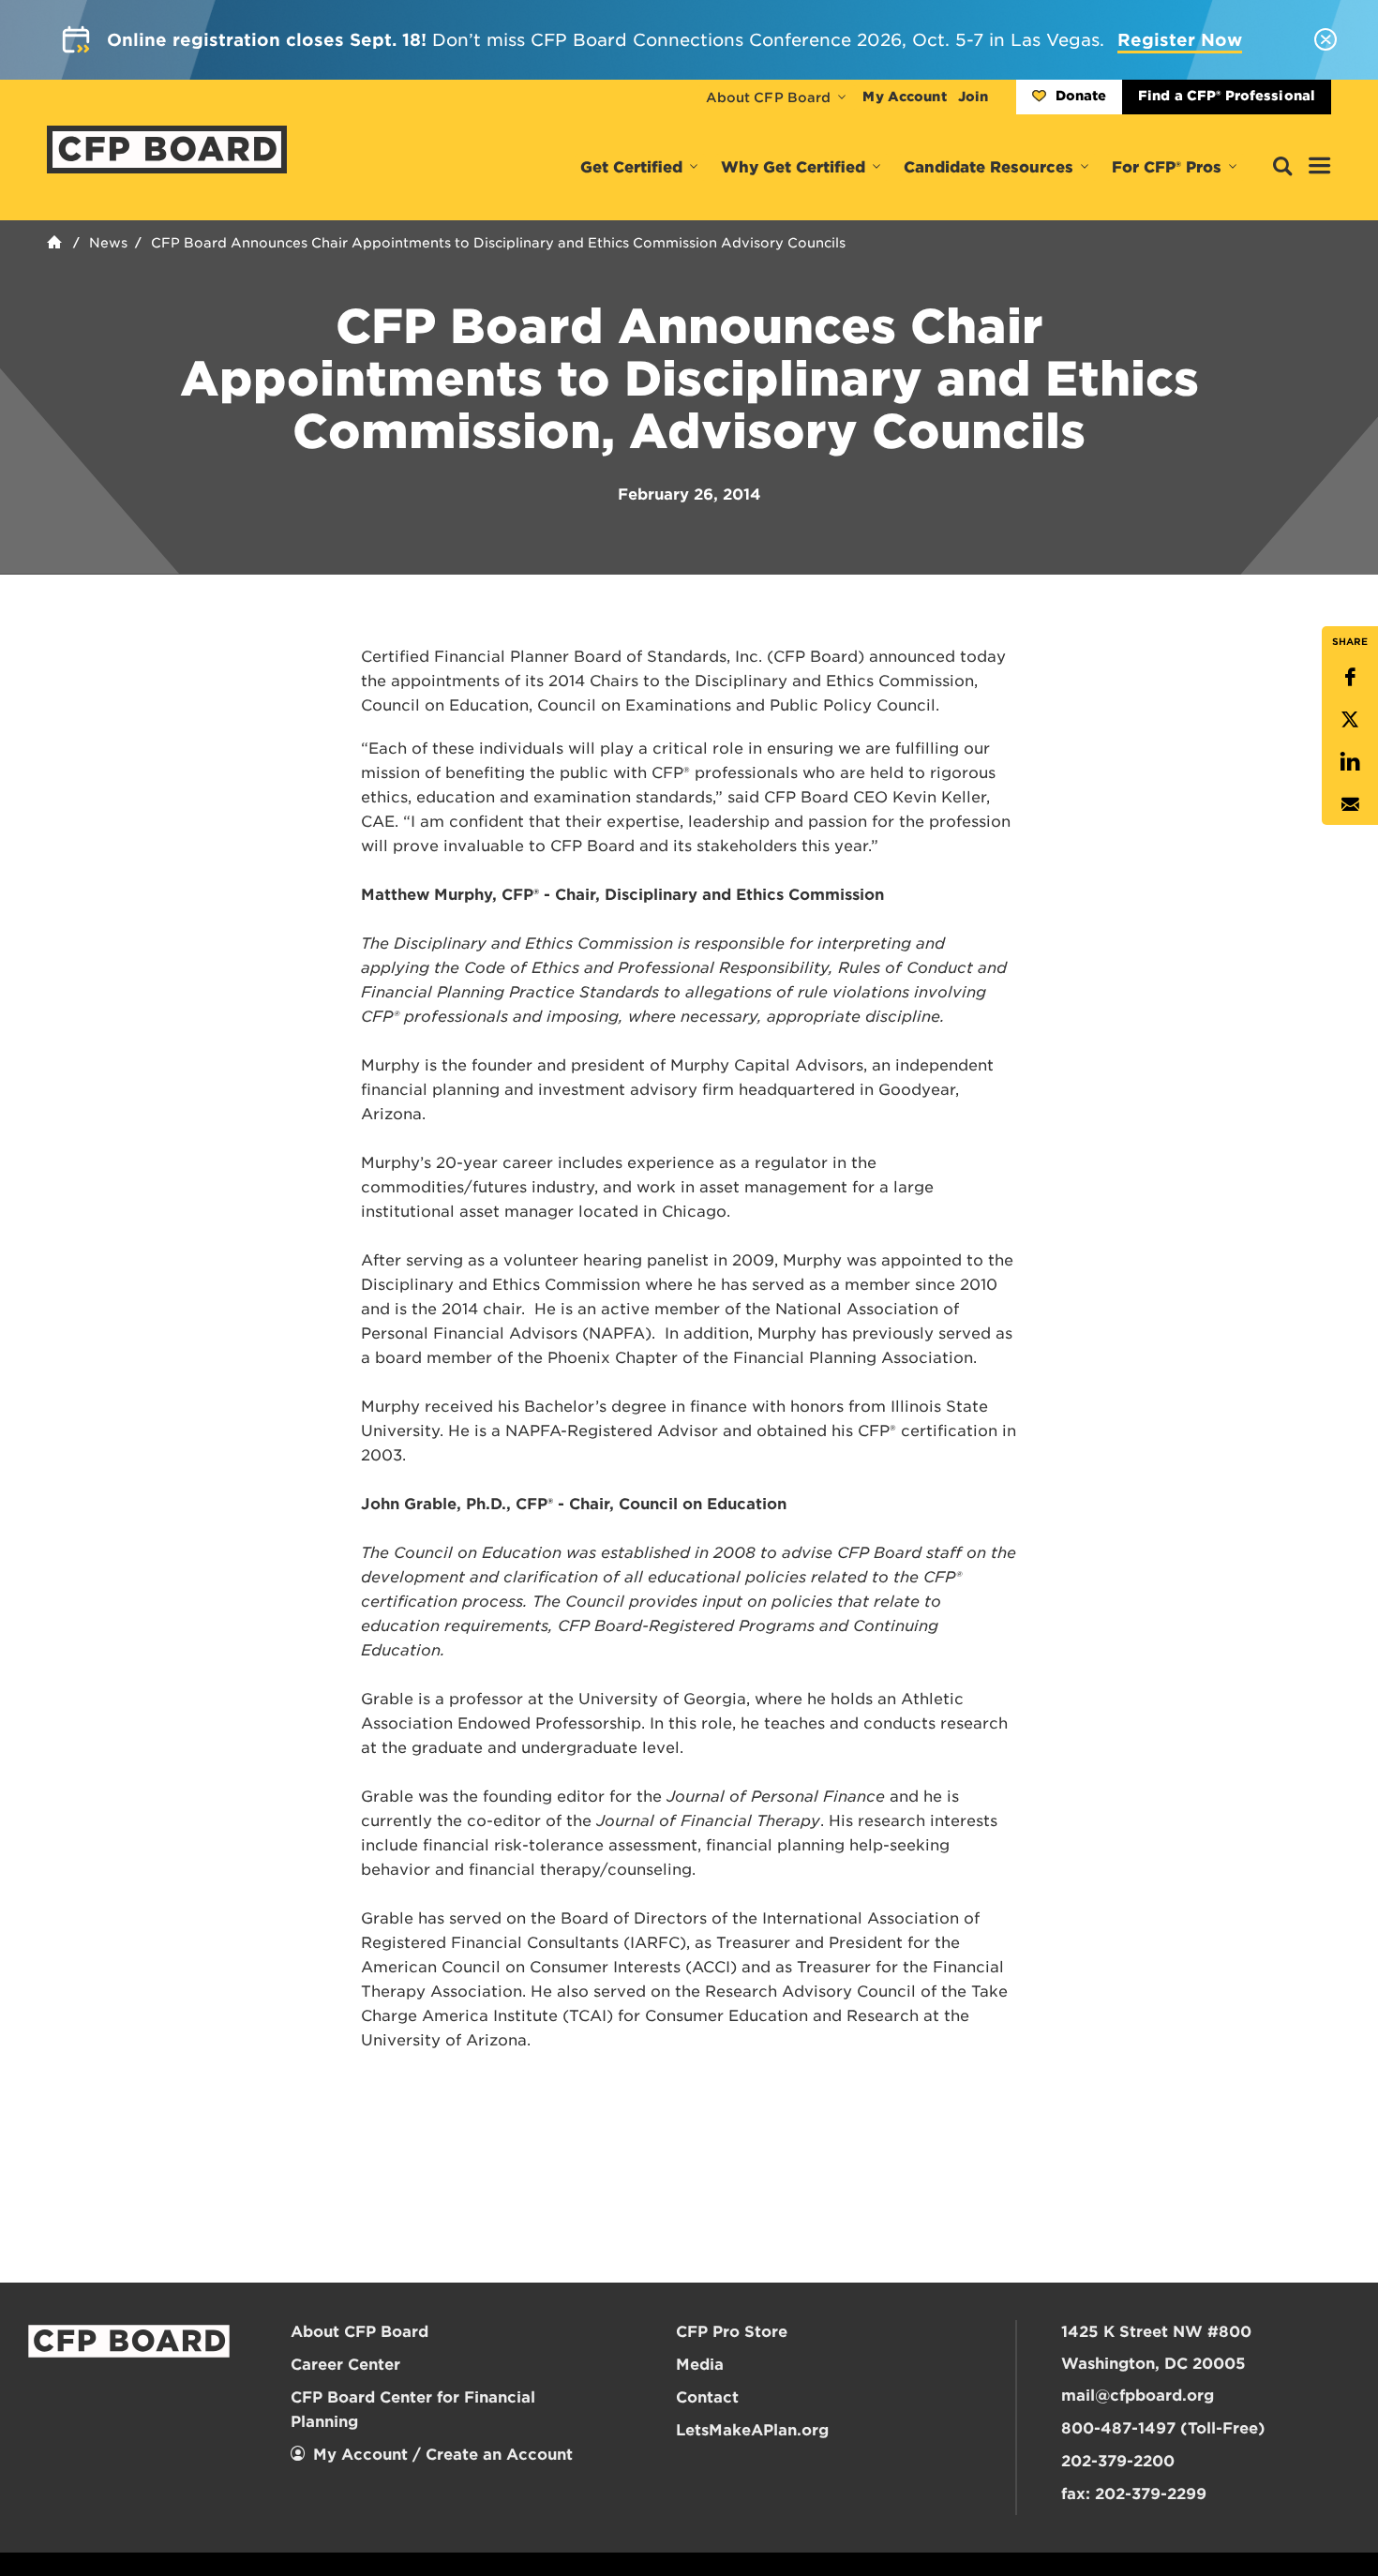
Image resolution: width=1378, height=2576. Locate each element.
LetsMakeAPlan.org (752, 2430)
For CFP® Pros (1167, 167)
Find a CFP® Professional (1227, 96)
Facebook (1350, 677)
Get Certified (631, 167)
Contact (707, 2397)
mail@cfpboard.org (1138, 2396)
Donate (1081, 96)
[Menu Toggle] (1320, 167)
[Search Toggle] (1282, 167)
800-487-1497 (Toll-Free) (1163, 2428)
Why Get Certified (793, 167)
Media (700, 2365)
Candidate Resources (989, 167)
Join (973, 97)
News (108, 243)
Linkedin (1350, 762)
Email (1350, 804)
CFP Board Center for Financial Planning (413, 2410)
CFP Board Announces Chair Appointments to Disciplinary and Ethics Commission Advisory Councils (498, 243)
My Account (904, 97)
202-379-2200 (1118, 2461)
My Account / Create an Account (443, 2455)
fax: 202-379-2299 (1134, 2494)
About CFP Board (769, 97)
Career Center (345, 2365)
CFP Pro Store (732, 2332)
